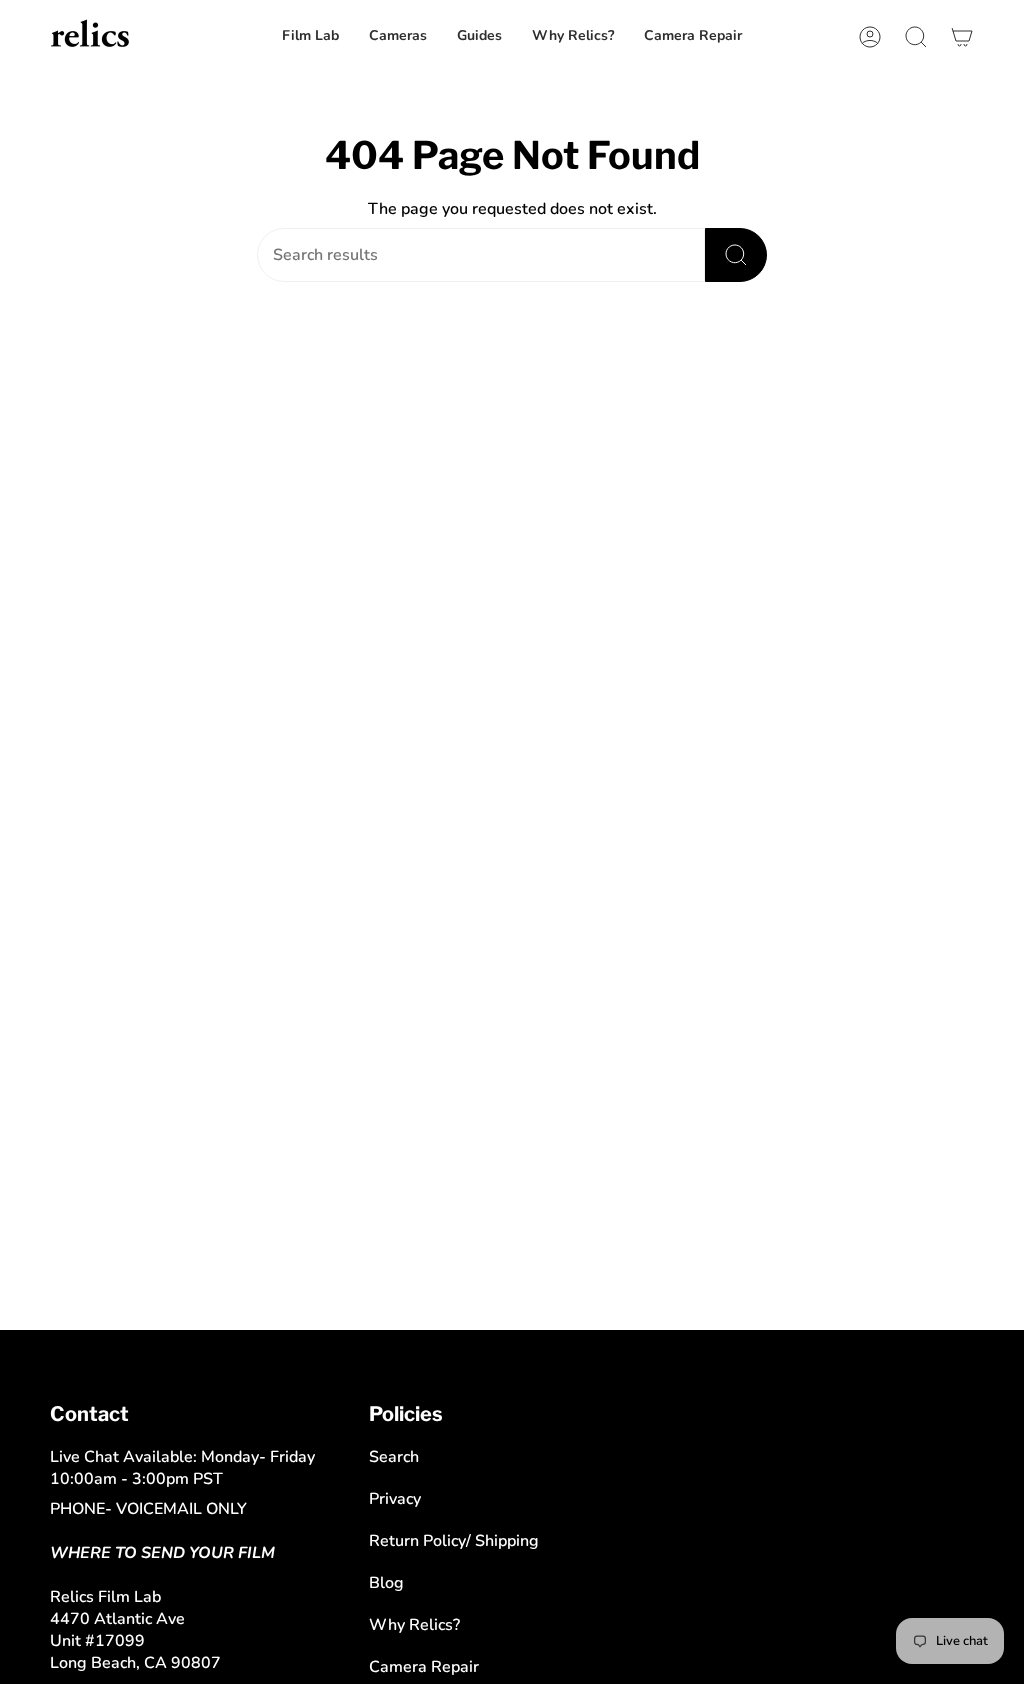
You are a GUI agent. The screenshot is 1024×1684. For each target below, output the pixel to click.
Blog (386, 1583)
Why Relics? (414, 1625)
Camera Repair (424, 1667)
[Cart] (962, 36)
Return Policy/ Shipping (454, 1541)
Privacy (395, 1499)
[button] (693, 36)
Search (394, 1457)
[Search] (736, 255)
